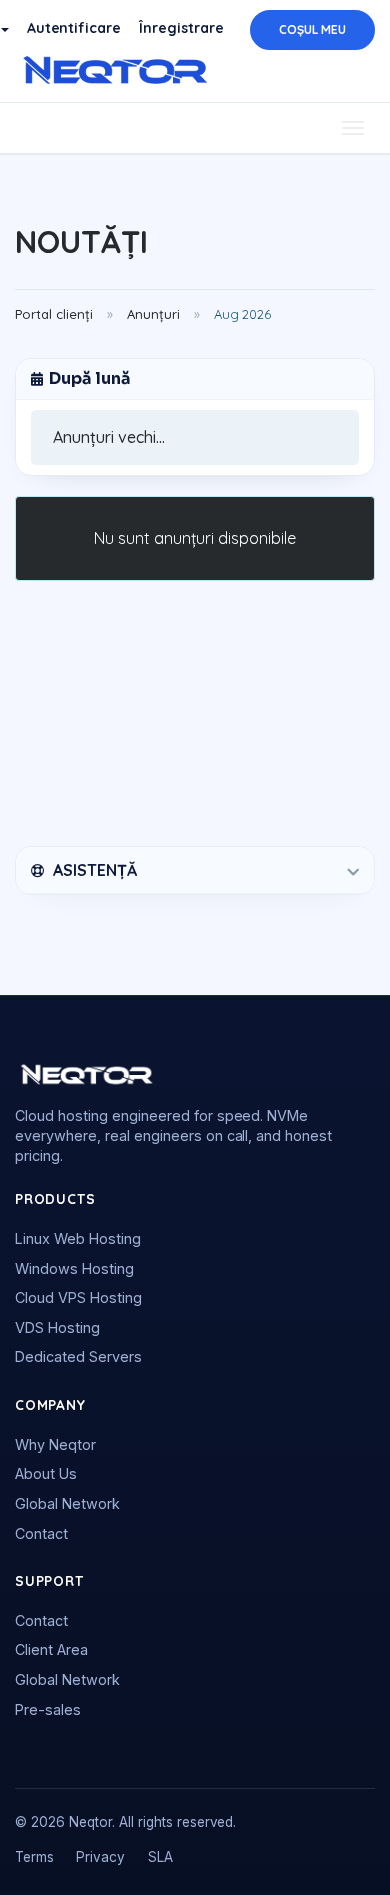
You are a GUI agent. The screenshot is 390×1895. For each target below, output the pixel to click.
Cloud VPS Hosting (78, 1297)
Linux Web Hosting (78, 1238)
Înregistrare (181, 28)
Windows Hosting (74, 1268)
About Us (46, 1473)
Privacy (100, 1857)
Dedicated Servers (78, 1356)
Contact (41, 1533)
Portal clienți (54, 314)
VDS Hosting (57, 1327)
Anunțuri (153, 314)
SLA (160, 1857)
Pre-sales (48, 1709)
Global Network (67, 1503)
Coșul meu (312, 29)
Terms (34, 1857)
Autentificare (74, 28)
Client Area (51, 1649)
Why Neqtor (55, 1444)
